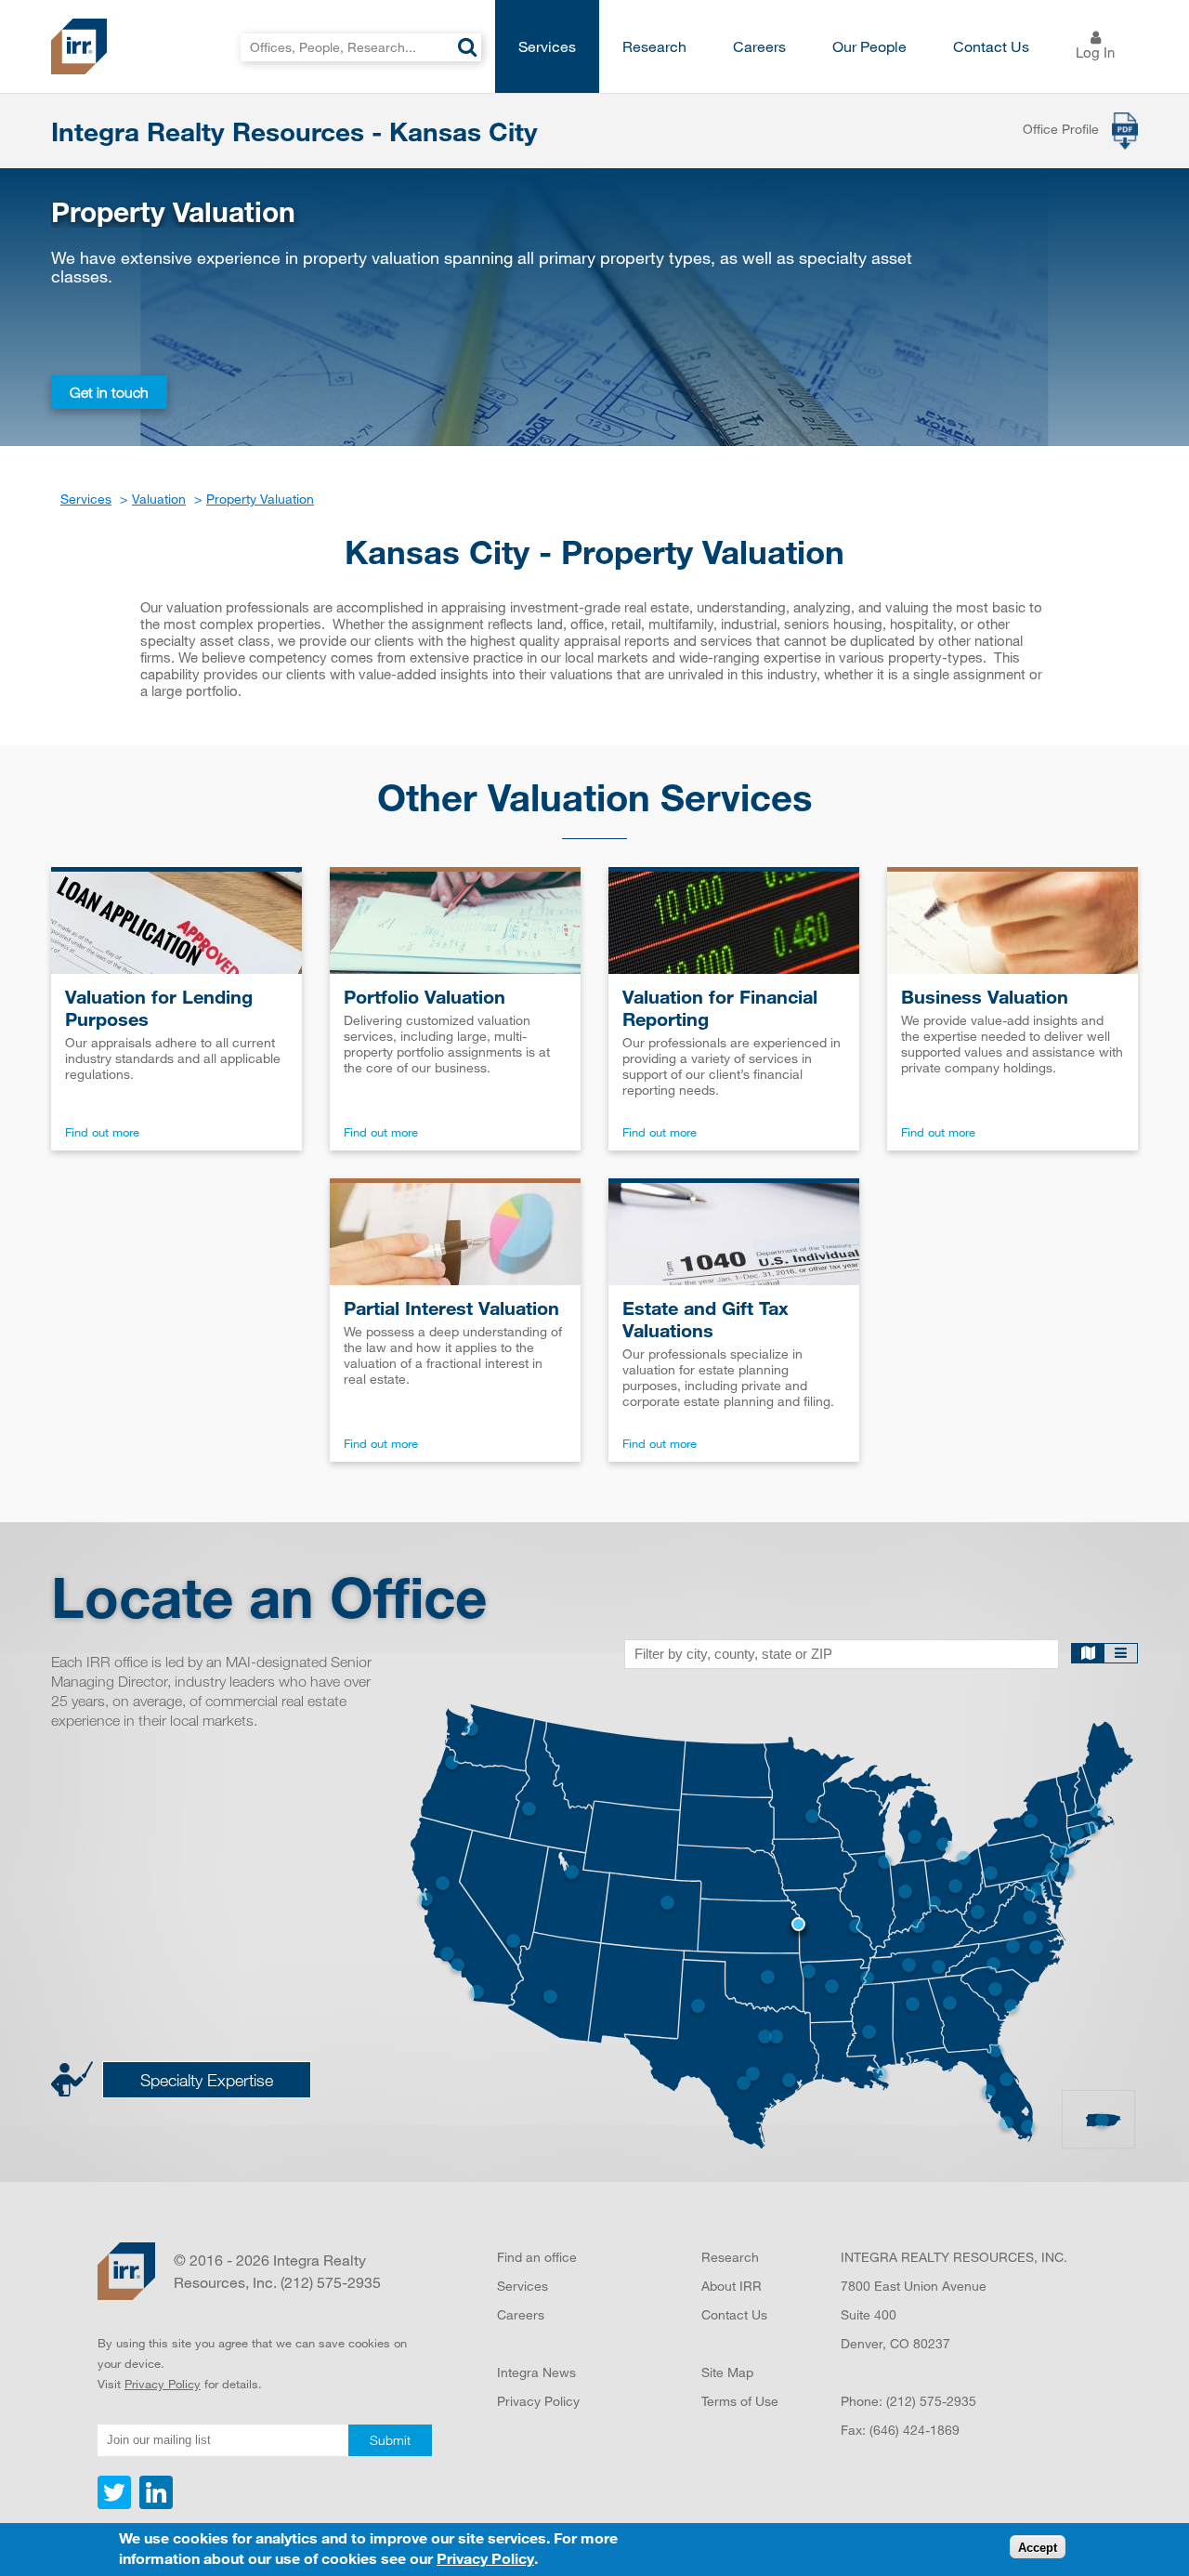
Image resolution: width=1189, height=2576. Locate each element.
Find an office (537, 2257)
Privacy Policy (163, 2384)
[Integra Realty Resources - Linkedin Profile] (154, 2504)
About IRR (732, 2286)
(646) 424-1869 (915, 2430)
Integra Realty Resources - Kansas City (294, 131)
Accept (1038, 2548)
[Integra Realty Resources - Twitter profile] (116, 2504)
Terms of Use (740, 2401)
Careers (759, 46)
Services (547, 46)
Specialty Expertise (207, 2080)
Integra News (536, 2372)
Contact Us (991, 46)
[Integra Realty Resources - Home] (126, 2271)
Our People (869, 46)
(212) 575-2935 (931, 2401)
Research (654, 46)
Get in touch (109, 392)
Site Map (727, 2372)
